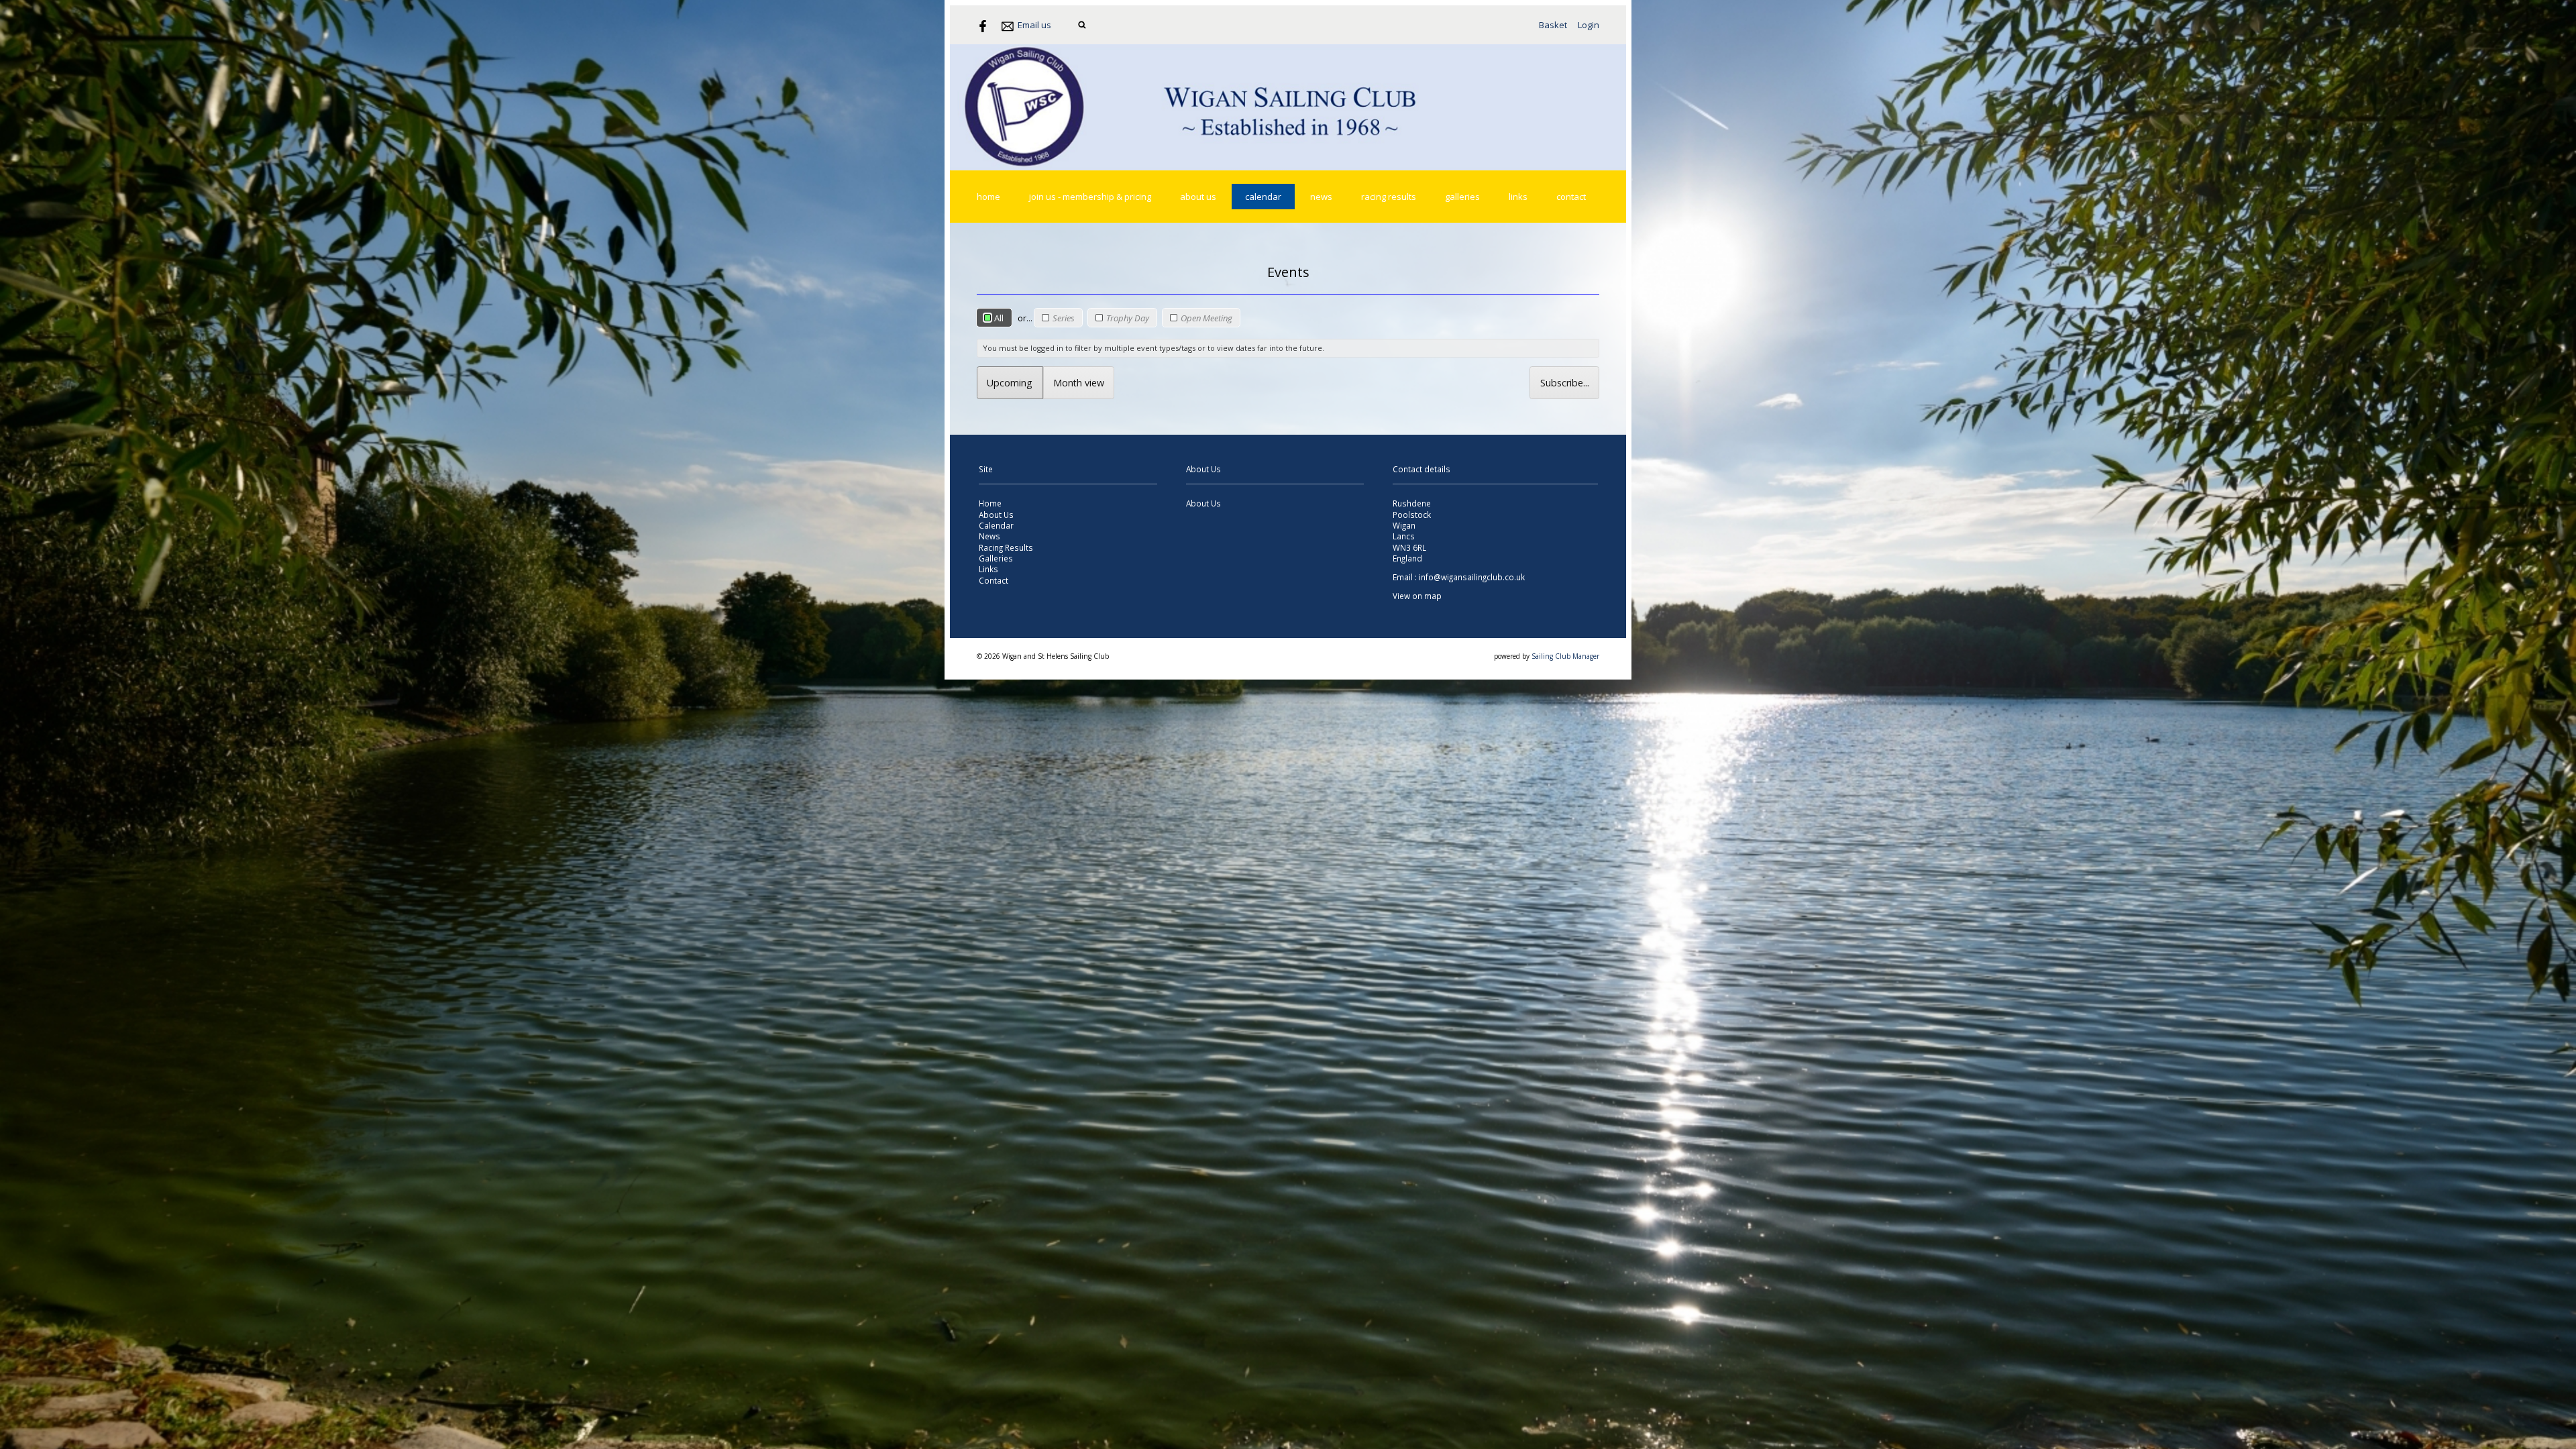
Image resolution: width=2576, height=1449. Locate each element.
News (1321, 197)
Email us (1034, 25)
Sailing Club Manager (1565, 656)
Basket (1553, 25)
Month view (1079, 383)
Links (1518, 197)
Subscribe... (1565, 383)
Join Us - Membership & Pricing (1090, 197)
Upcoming (1010, 383)
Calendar (1263, 197)
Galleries (1462, 197)
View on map (1417, 596)
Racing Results (1389, 197)
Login (1589, 25)
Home (988, 197)
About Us (1198, 197)
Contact (1571, 197)
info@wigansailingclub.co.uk (1472, 577)
